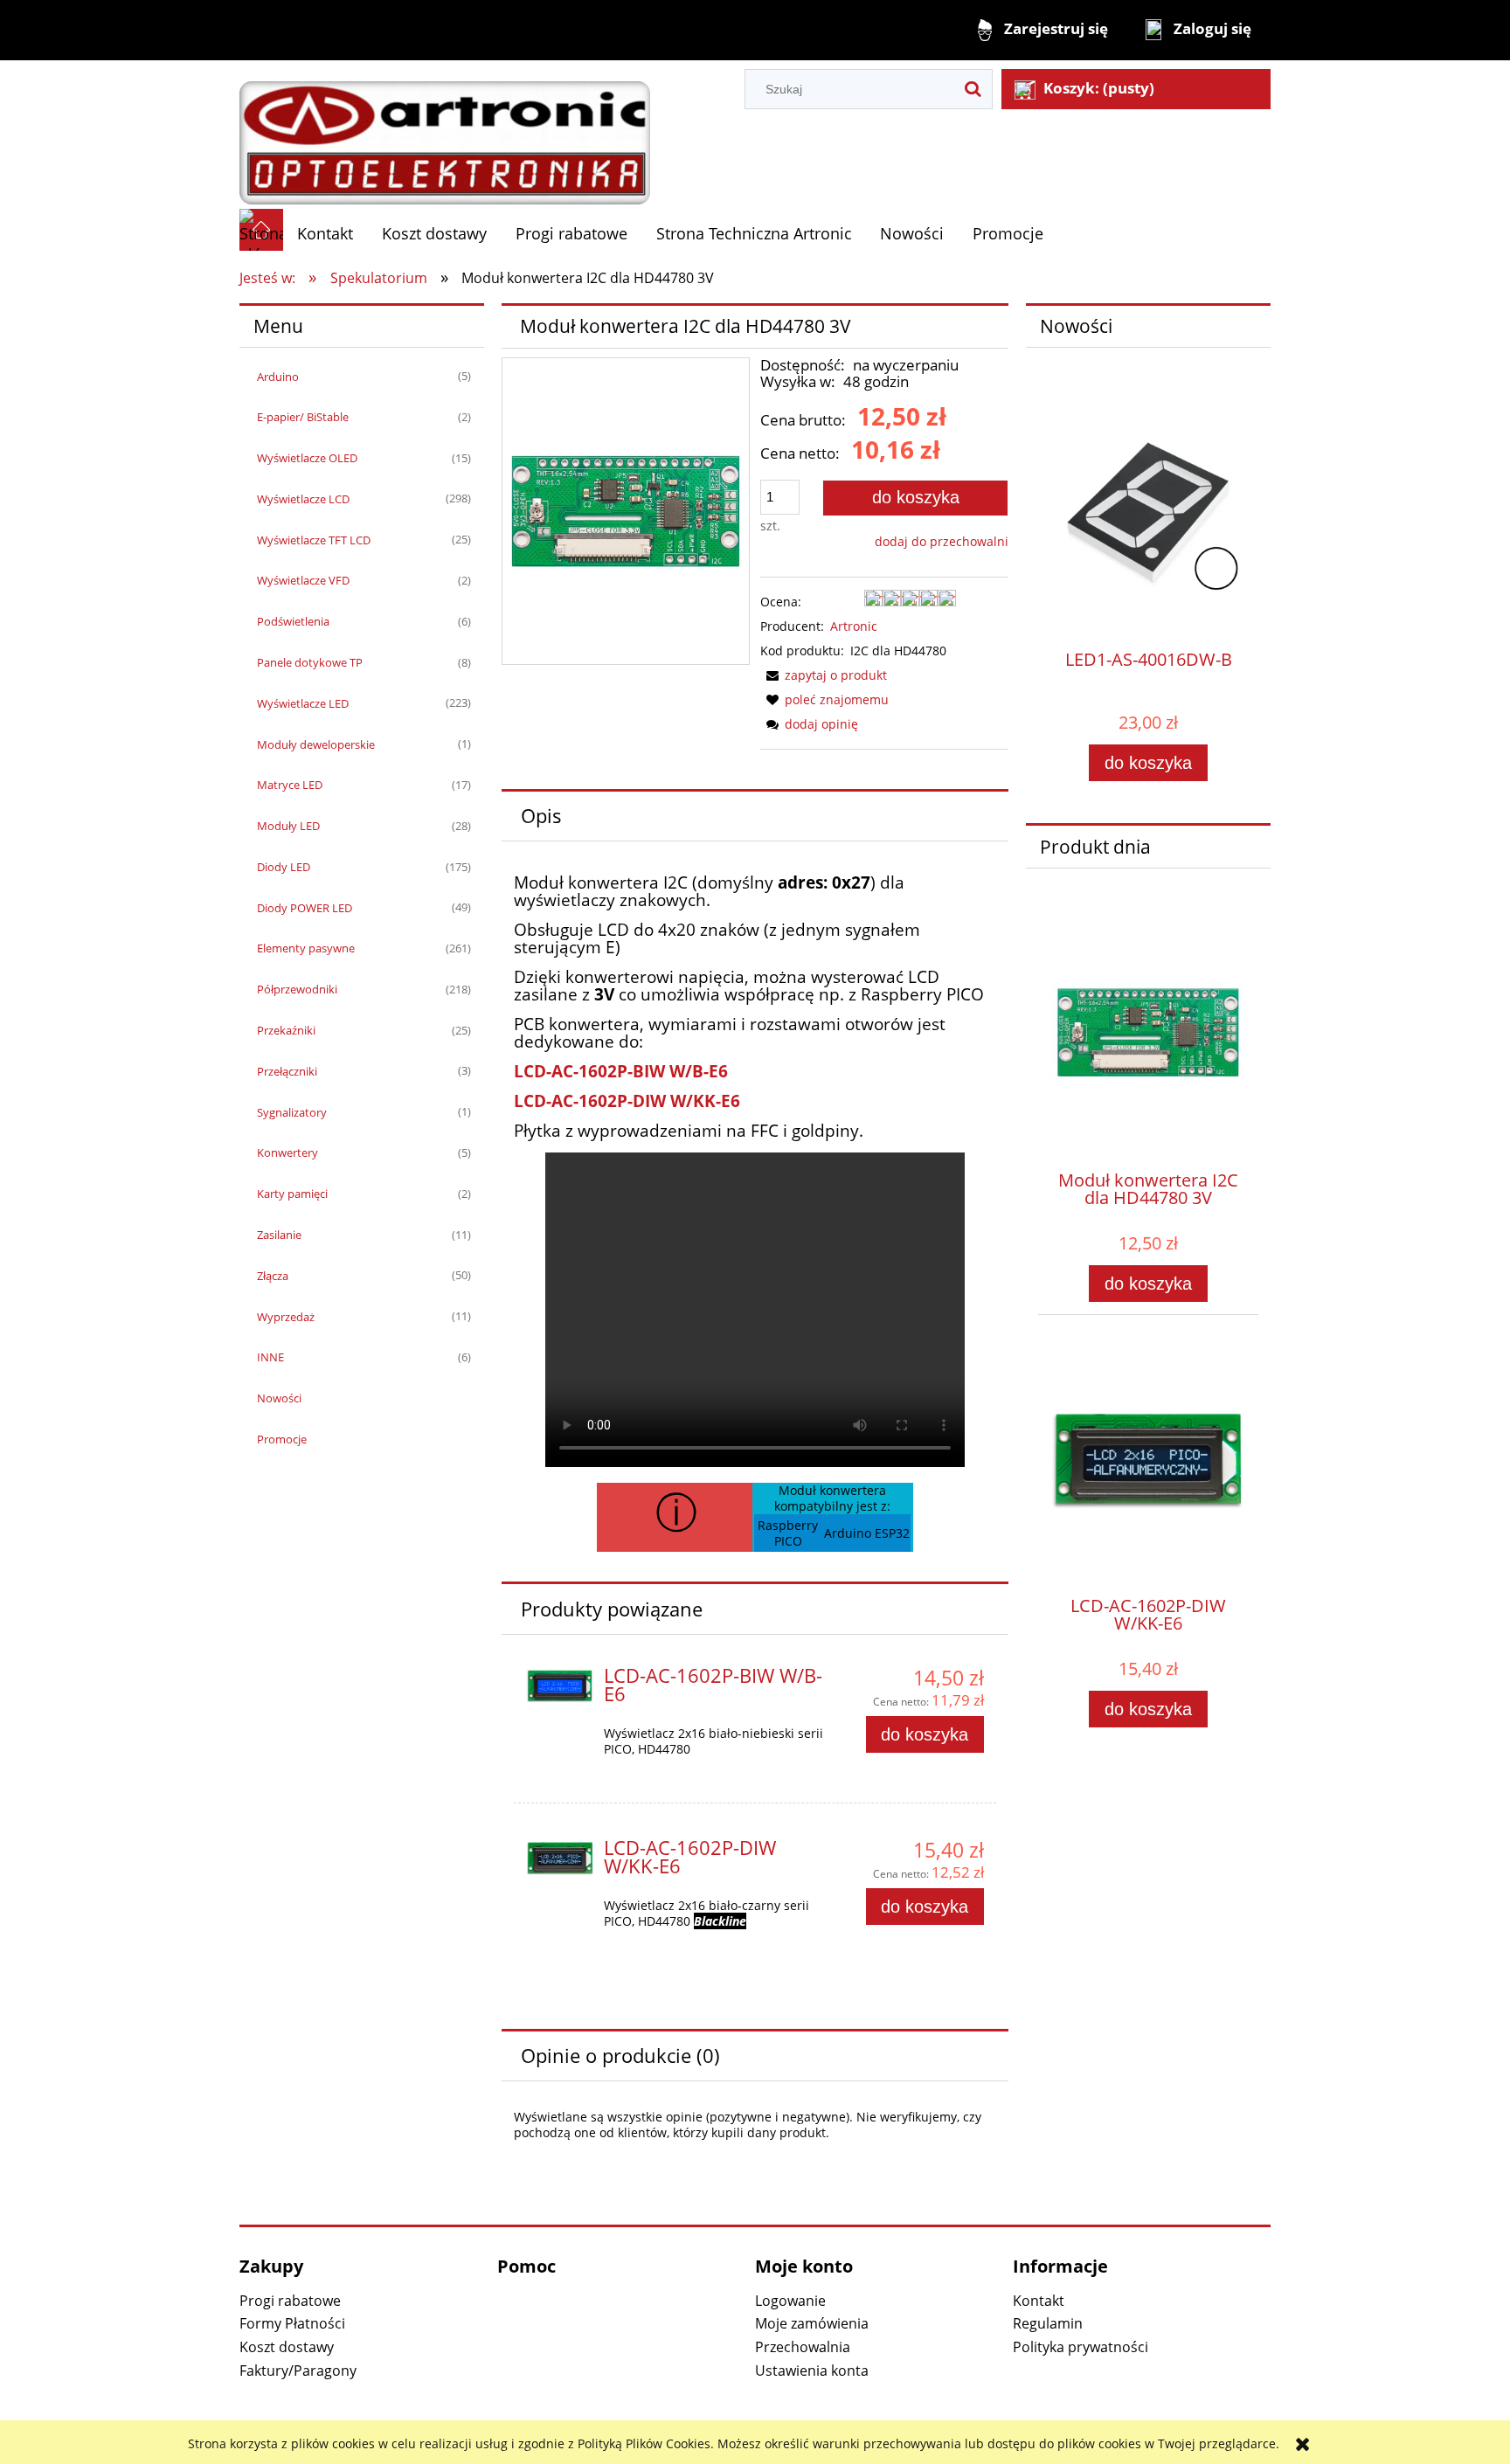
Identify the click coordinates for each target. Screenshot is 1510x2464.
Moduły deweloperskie (316, 744)
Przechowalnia (803, 2347)
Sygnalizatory (292, 1112)
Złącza (273, 1276)
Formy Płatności (292, 2323)
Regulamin (1048, 2323)
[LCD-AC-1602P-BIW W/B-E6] (560, 1685)
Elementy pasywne (306, 948)
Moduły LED (288, 826)
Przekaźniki (286, 1030)
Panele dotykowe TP (310, 662)
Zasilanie (279, 1235)
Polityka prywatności (1081, 2347)
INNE (270, 1357)
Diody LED (284, 867)
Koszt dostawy (287, 2347)
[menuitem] (326, 234)
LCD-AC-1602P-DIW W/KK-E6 (627, 1100)
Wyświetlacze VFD (303, 580)
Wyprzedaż (286, 1317)
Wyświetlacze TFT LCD (314, 540)
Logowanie (790, 2301)
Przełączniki (287, 1071)
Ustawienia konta (812, 2371)
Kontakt (1039, 2301)
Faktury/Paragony (298, 2371)
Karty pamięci (292, 1194)
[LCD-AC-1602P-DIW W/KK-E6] (560, 1858)
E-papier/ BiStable (303, 417)
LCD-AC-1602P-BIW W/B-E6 (621, 1071)
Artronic (854, 626)
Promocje (282, 1439)
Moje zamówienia (812, 2323)
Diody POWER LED (305, 908)
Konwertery (287, 1152)
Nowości (279, 1398)
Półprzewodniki (297, 989)
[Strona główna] (445, 134)
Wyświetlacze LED (303, 703)
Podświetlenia (293, 621)
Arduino (278, 377)
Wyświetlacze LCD (303, 499)
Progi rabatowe (290, 2301)
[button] (824, 675)
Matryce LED (290, 785)
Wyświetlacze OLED (307, 458)
